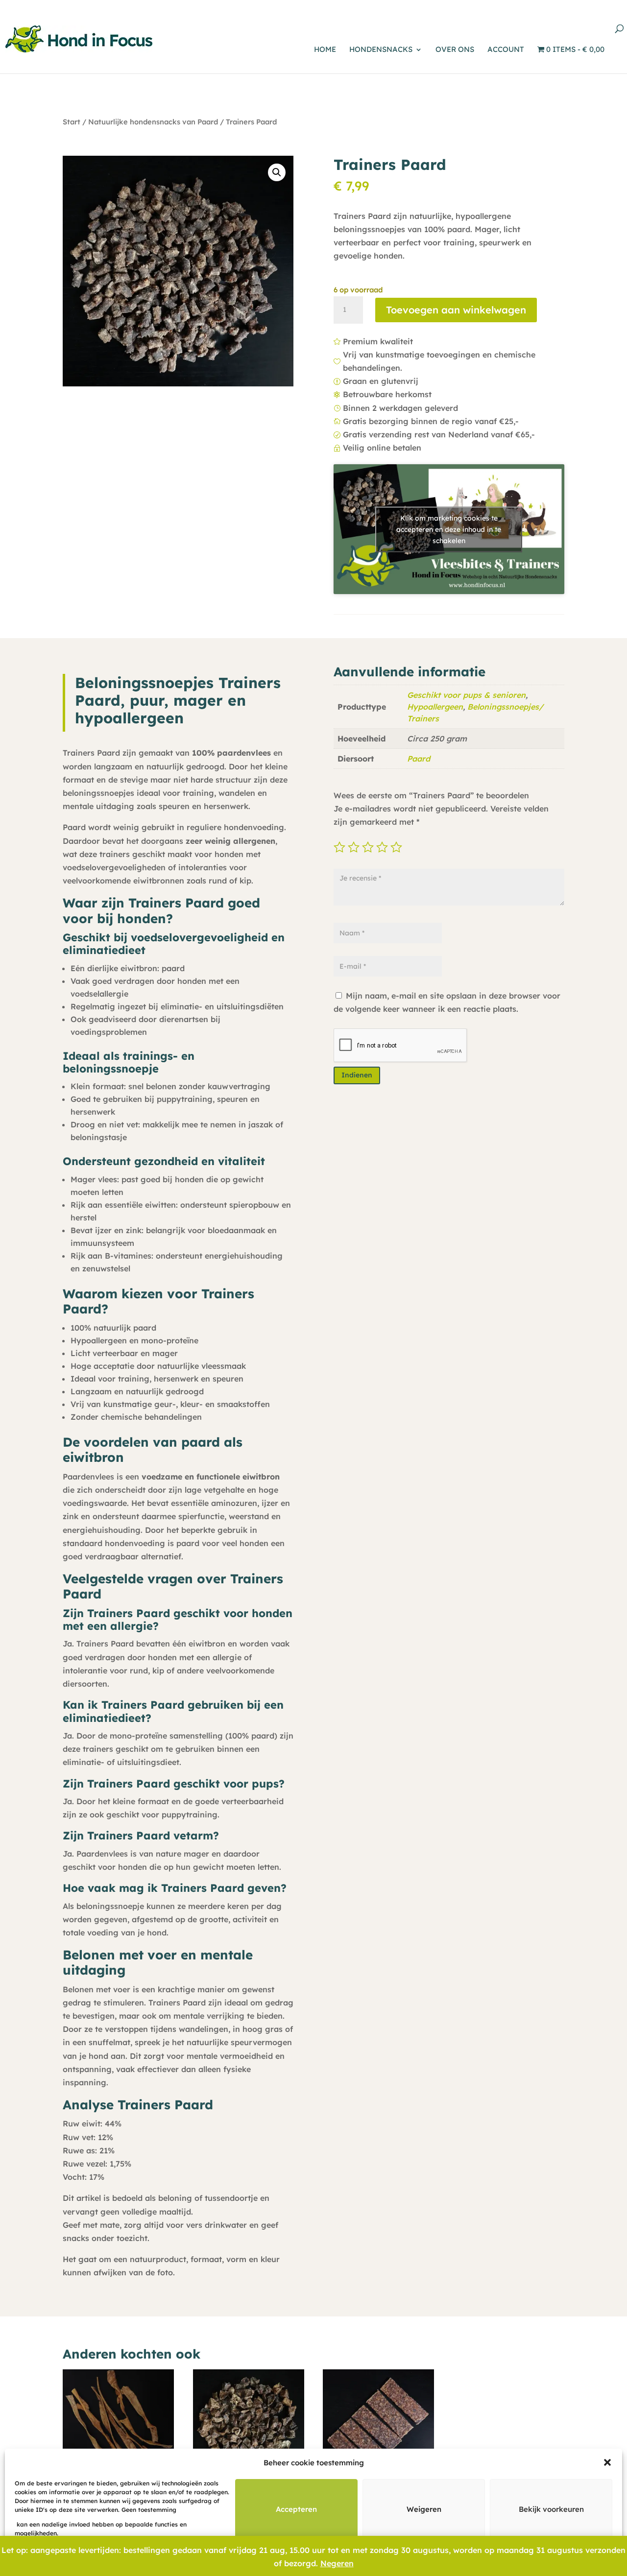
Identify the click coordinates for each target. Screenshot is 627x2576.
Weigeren (424, 2509)
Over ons (455, 50)
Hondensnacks (381, 50)
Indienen (357, 1075)
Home (325, 50)
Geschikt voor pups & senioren (466, 695)
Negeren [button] (337, 2563)
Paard (419, 759)
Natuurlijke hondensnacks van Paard (153, 122)
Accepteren (296, 2509)
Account (506, 50)
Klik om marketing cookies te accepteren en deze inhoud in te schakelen (449, 529)
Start (72, 122)
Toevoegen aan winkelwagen (456, 310)
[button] (607, 2462)
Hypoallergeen (435, 707)
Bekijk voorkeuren (551, 2509)
